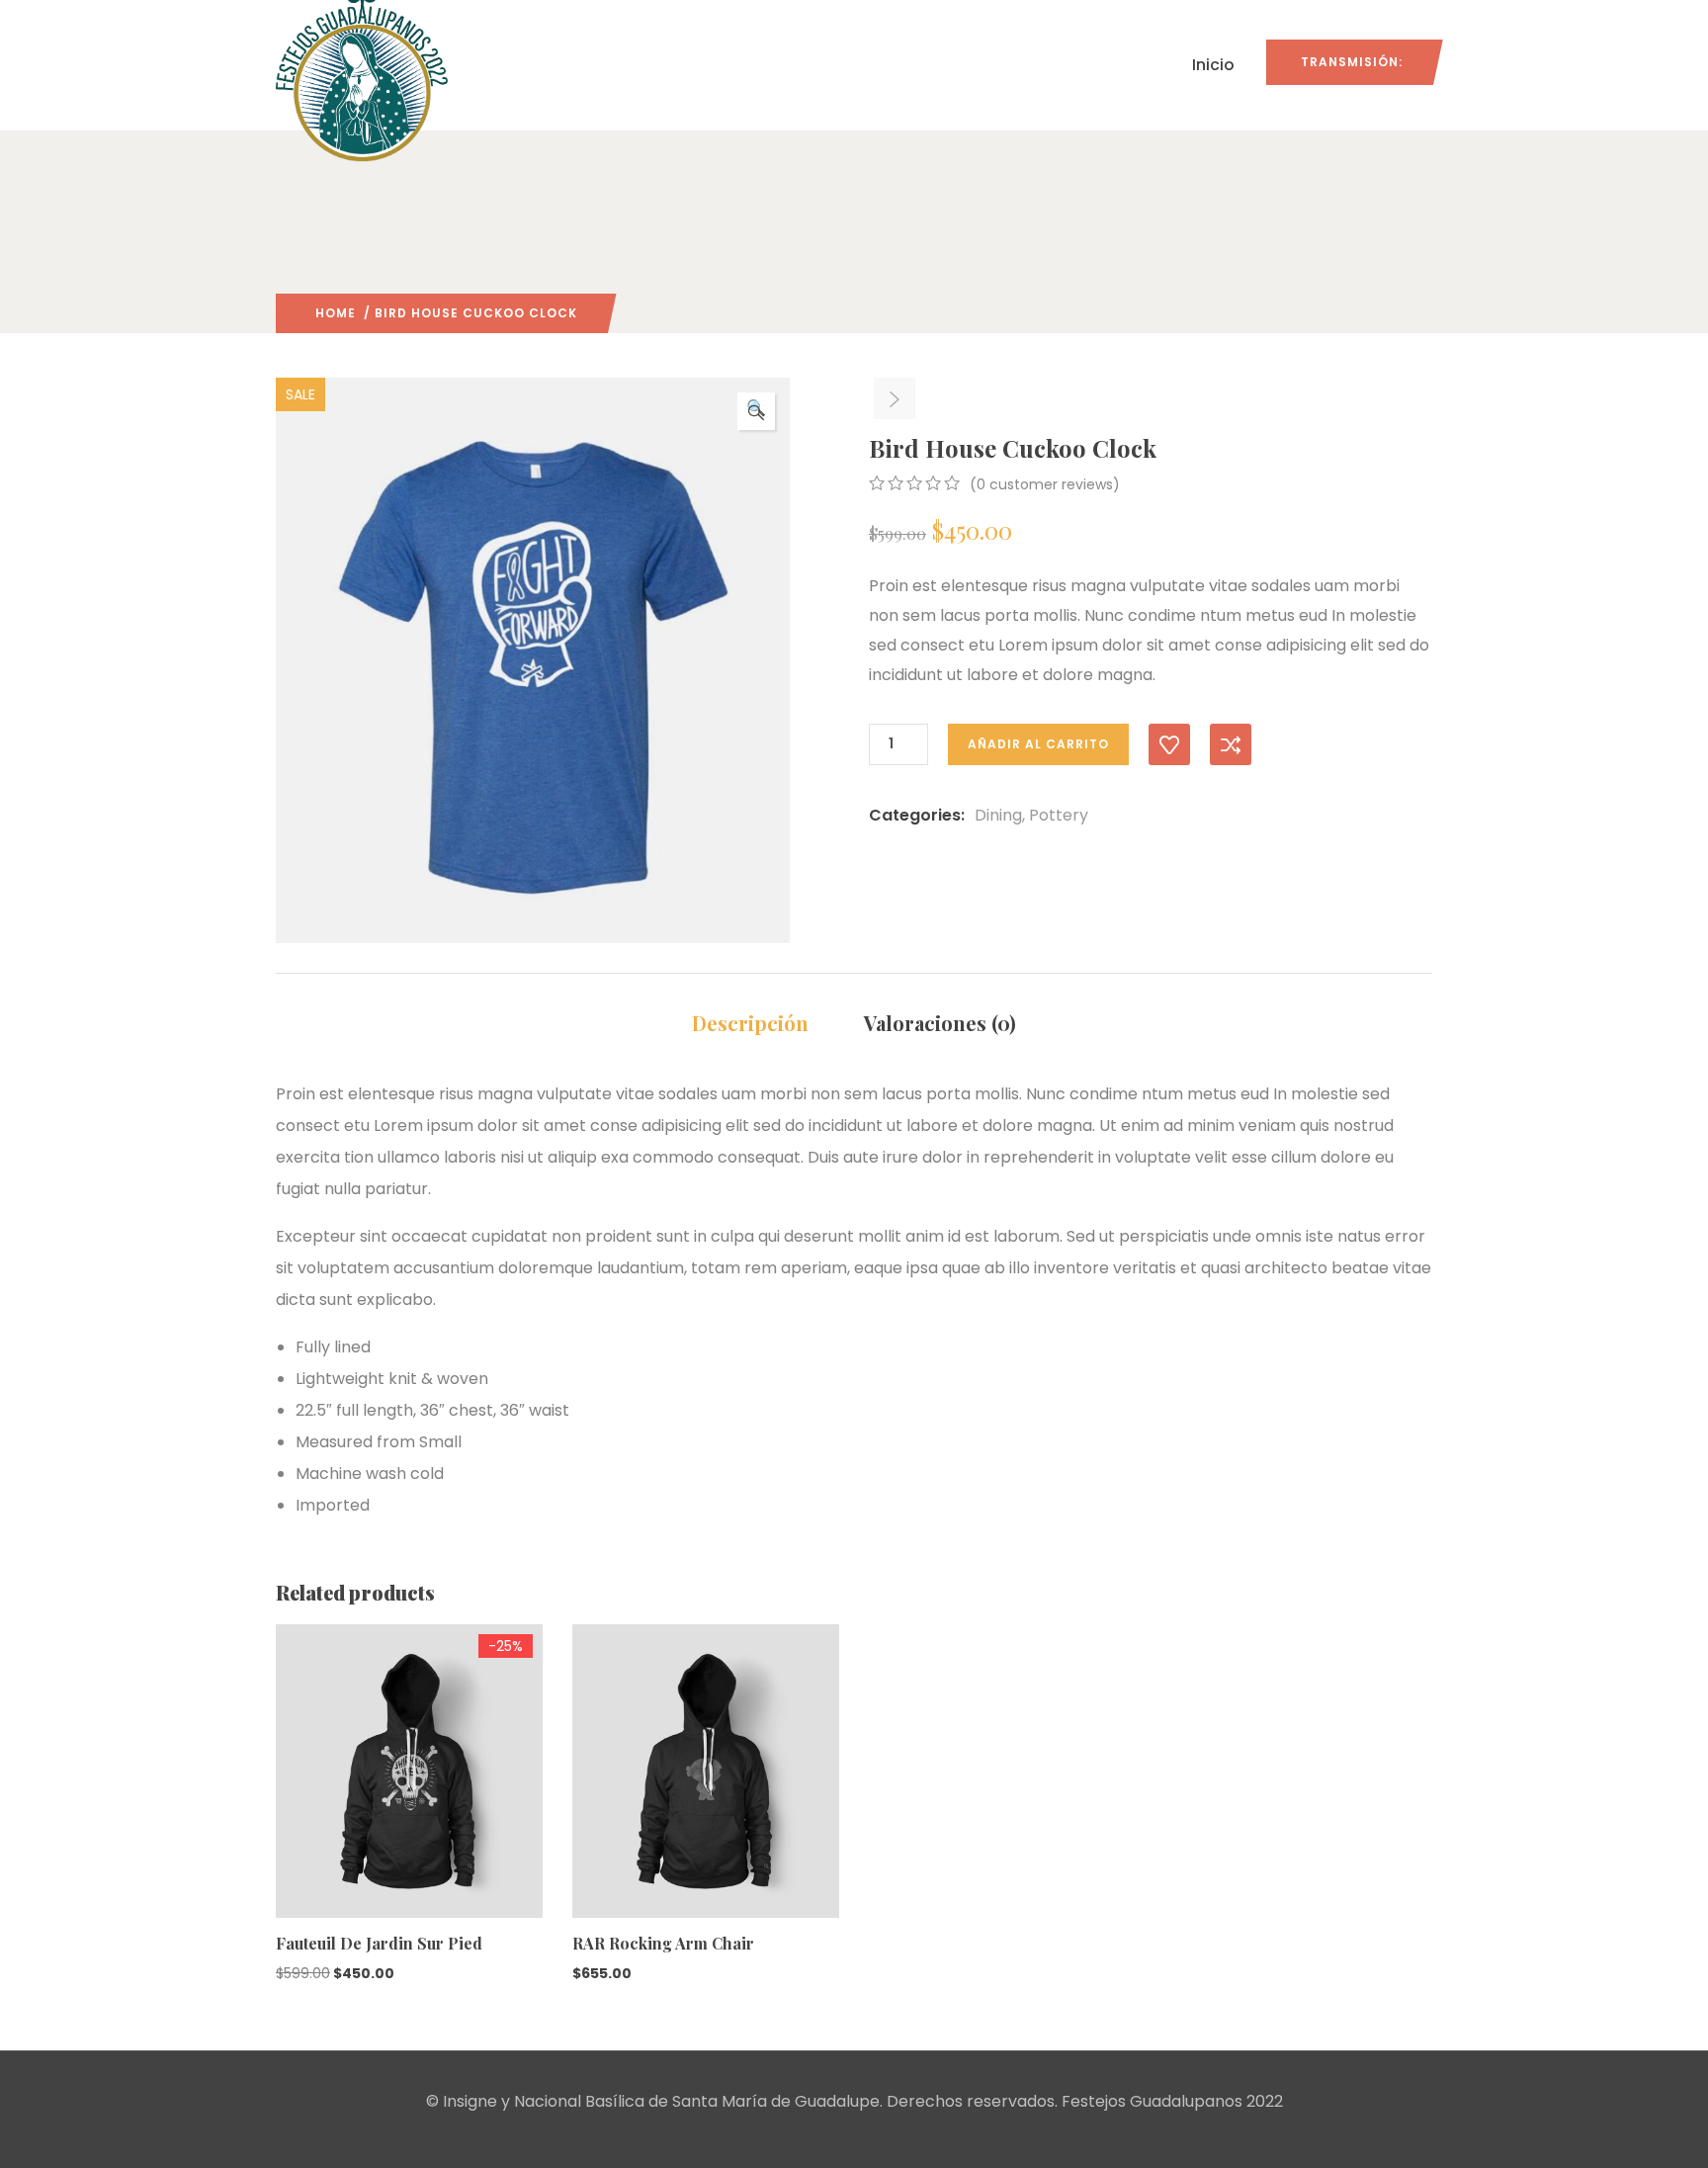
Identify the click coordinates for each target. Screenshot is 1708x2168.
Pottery (1059, 815)
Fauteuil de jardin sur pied (379, 1943)
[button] (756, 411)
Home (336, 313)
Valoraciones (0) (940, 1023)
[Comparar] (1231, 744)
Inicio (1213, 65)
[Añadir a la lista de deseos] (1169, 744)
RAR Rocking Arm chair (663, 1943)
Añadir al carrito (1038, 744)
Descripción (750, 1023)
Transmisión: (1352, 62)
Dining (998, 815)
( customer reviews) (1045, 484)
